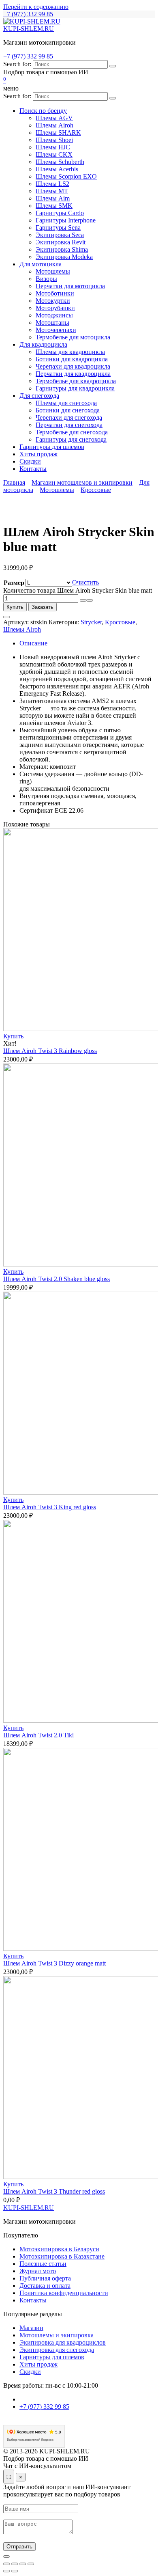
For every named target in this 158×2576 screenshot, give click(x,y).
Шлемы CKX (54, 154)
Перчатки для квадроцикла (73, 374)
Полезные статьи (43, 2264)
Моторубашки (55, 308)
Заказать (43, 607)
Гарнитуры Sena (58, 228)
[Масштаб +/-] (6, 2564)
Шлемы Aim (53, 198)
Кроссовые (96, 490)
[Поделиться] (23, 2564)
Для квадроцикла (43, 344)
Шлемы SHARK (58, 133)
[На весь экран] (15, 2564)
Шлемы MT (52, 191)
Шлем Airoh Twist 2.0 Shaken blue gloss (57, 1279)
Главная (14, 482)
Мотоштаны (52, 323)
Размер (14, 583)
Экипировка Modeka (64, 257)
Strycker (91, 622)
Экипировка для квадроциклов (63, 2342)
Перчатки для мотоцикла (70, 286)
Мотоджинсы (54, 315)
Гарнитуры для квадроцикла (75, 388)
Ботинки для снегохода (68, 410)
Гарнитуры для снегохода (71, 439)
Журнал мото (38, 2271)
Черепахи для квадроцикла (73, 366)
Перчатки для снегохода (69, 425)
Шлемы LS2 (52, 184)
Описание (33, 643)
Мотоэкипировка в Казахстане (62, 2256)
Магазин (31, 2328)
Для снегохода (39, 396)
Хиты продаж (38, 454)
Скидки (30, 461)
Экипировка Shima (62, 249)
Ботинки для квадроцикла (72, 359)
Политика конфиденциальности (64, 2293)
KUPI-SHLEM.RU (29, 29)
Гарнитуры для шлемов (52, 2357)
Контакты (33, 469)
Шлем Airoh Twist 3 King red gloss (50, 1507)
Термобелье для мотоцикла (73, 337)
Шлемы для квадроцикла (70, 352)
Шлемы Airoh (54, 125)
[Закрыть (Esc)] (31, 2564)
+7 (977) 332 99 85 (28, 14)
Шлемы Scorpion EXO (66, 176)
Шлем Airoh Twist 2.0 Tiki (38, 1735)
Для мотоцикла (41, 264)
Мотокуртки (53, 301)
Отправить (19, 2547)
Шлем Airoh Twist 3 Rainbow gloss (50, 1051)
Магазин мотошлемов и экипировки (82, 482)
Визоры (46, 279)
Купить (15, 607)
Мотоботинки (55, 293)
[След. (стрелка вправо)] (15, 2571)
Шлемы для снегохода (66, 403)
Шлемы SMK (54, 206)
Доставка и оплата (45, 2286)
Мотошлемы (53, 271)
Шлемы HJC (53, 147)
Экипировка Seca (60, 235)
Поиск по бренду (43, 111)
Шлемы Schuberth (60, 162)
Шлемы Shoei (54, 140)
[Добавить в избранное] (6, 617)
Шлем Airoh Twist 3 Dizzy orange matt (54, 1963)
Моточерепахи (56, 330)
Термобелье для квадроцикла (76, 381)
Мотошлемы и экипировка (57, 2335)
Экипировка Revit (61, 242)
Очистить (85, 582)
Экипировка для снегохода (57, 2350)
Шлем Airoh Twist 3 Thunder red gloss (54, 2191)
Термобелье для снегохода (72, 432)
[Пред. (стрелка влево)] (6, 2571)
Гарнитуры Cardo (60, 213)
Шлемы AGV (54, 118)
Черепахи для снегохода (69, 417)
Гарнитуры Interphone (66, 220)
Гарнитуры (52, 447)
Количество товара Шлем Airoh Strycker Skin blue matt (78, 590)
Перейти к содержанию (36, 7)
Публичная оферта (45, 2278)
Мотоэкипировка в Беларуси (59, 2249)
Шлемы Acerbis (57, 169)
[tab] (87, 643)
